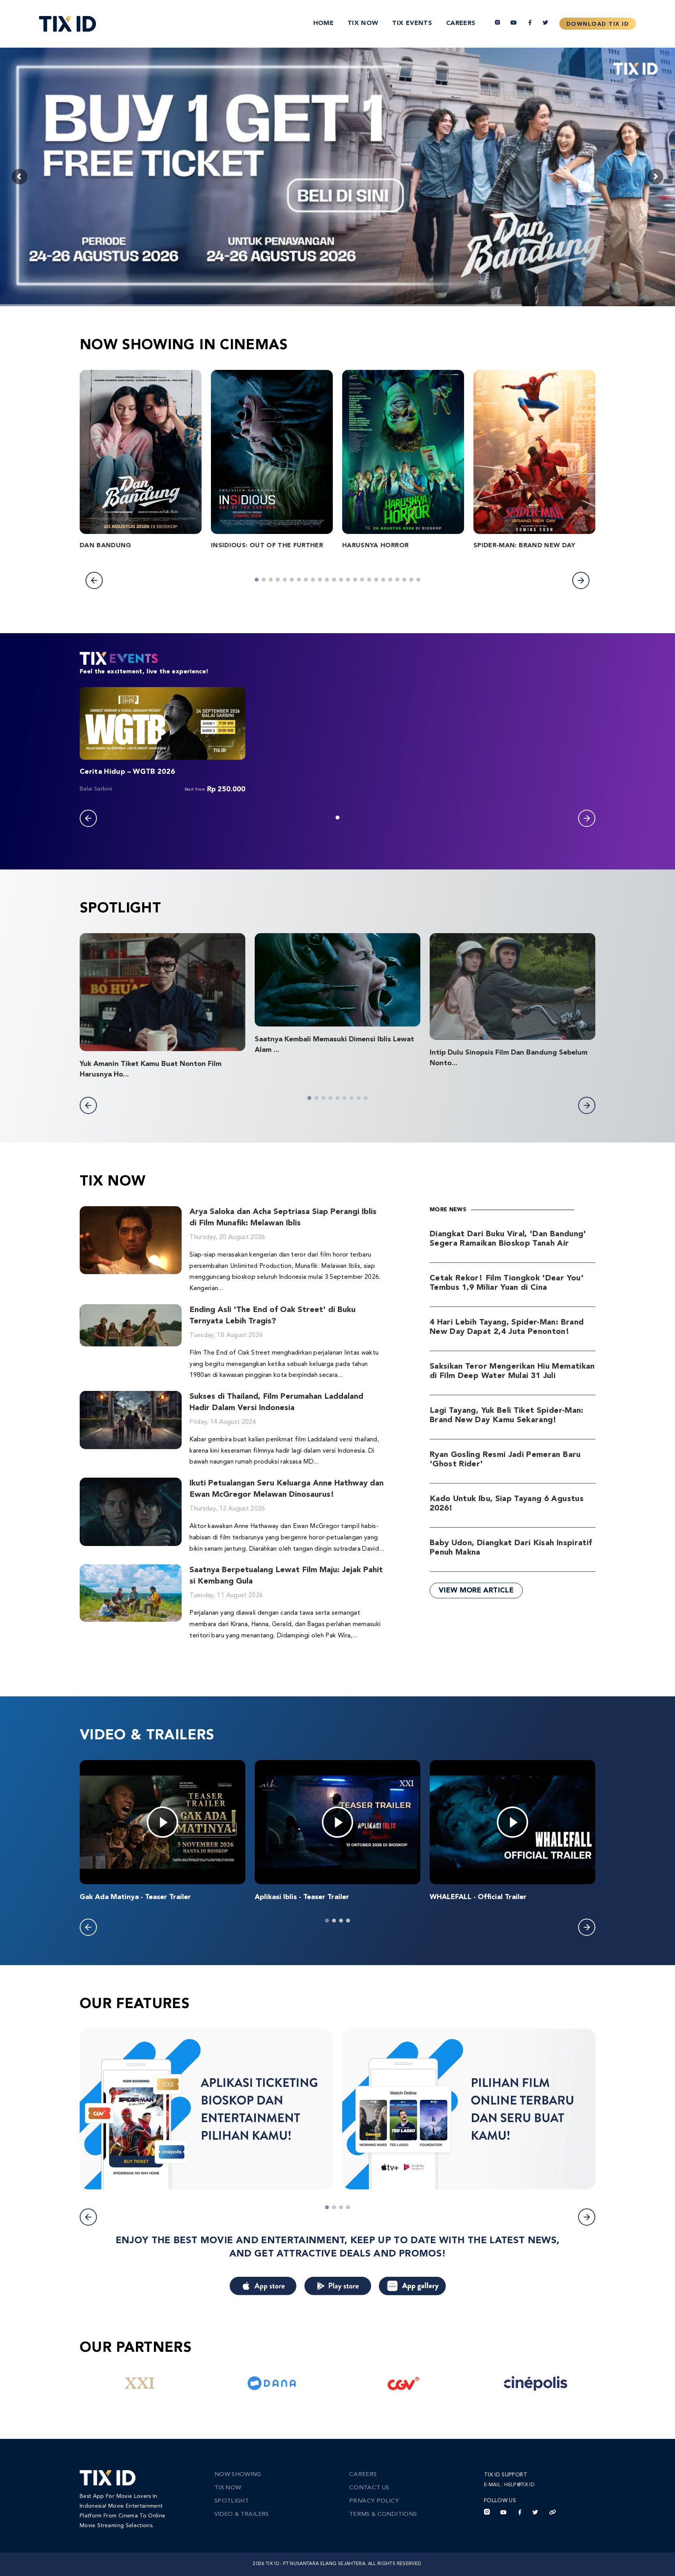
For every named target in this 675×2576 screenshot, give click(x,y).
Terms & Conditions (383, 2514)
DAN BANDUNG (105, 546)
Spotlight (232, 2501)
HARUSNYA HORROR (375, 546)
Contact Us (369, 2488)
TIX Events (412, 23)
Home (323, 23)
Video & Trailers (242, 2514)
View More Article (476, 1591)
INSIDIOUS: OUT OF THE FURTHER (267, 546)
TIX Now (363, 23)
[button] (94, 580)
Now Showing (238, 2475)
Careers (461, 23)
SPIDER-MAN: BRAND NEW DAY (524, 546)
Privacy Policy (374, 2501)
